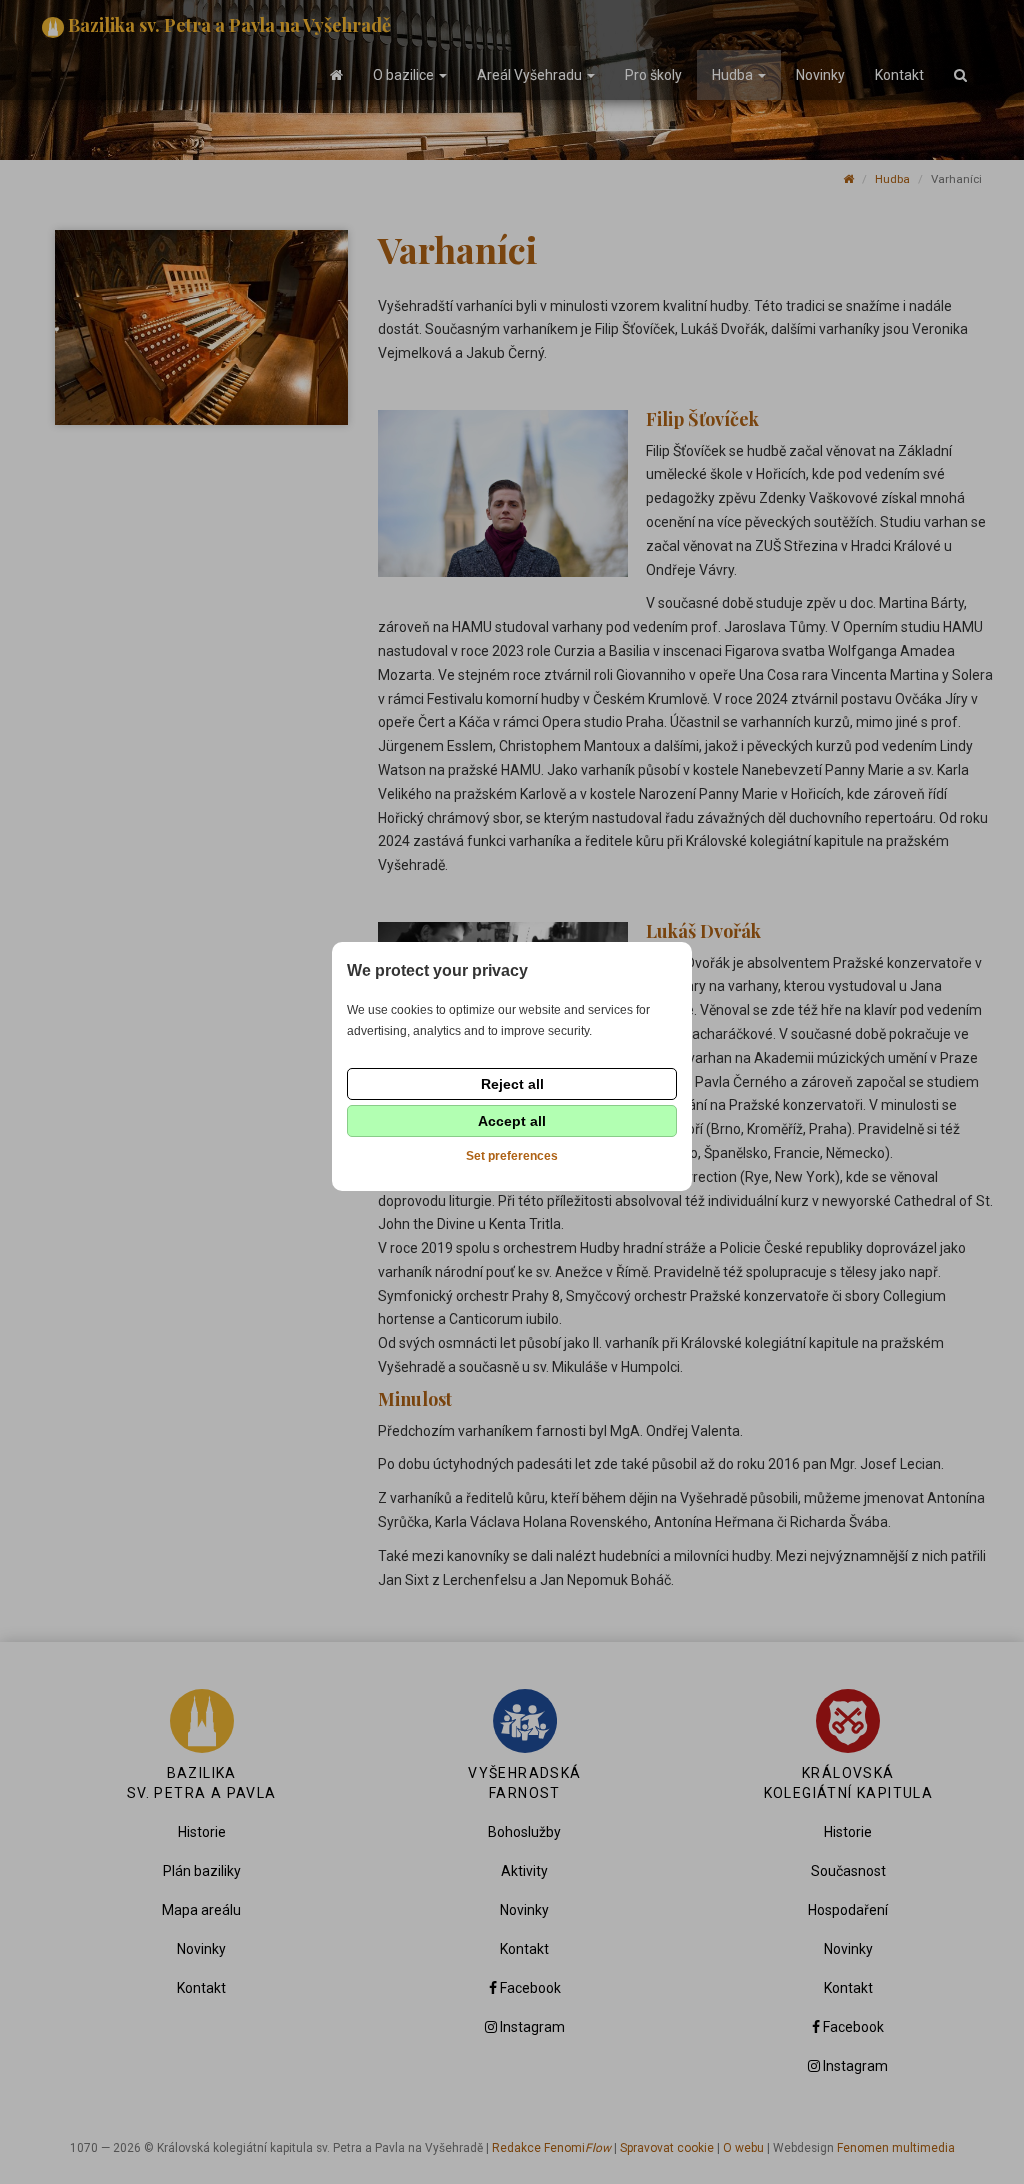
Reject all (512, 1084)
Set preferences (512, 1156)
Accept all (512, 1121)
